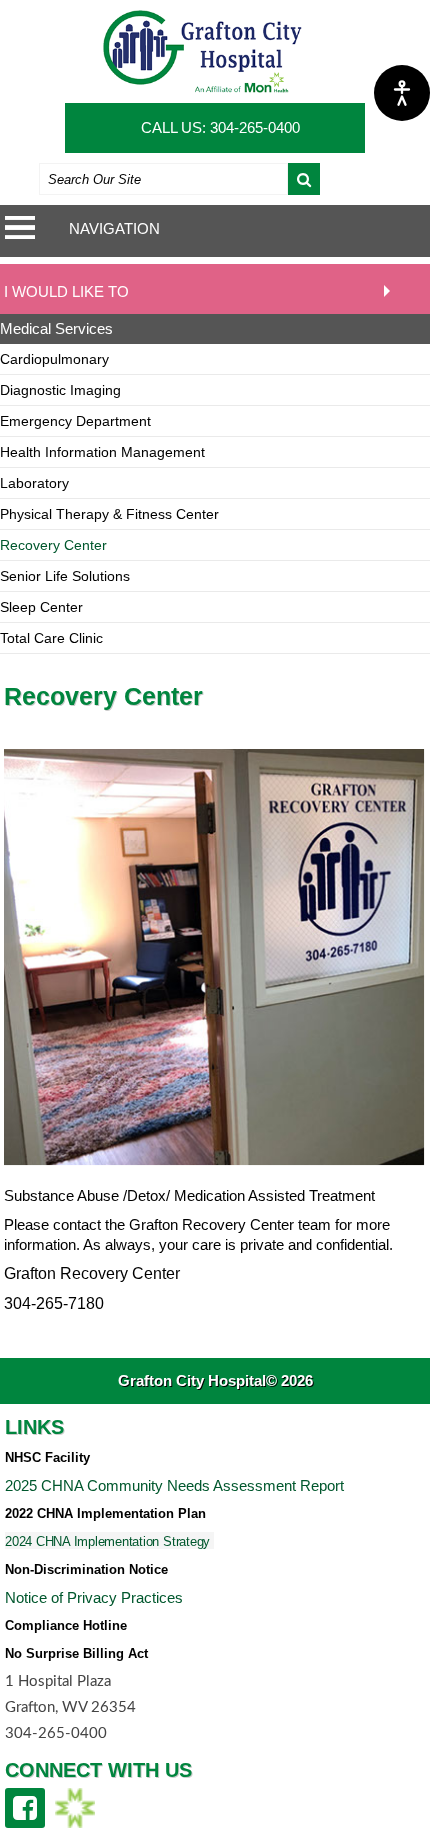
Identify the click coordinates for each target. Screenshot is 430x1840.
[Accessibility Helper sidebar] (402, 93)
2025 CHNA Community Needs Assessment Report (174, 1485)
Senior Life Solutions (65, 576)
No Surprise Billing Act (76, 1653)
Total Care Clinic (51, 638)
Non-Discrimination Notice (86, 1569)
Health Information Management (102, 452)
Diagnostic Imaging (60, 390)
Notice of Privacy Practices (94, 1597)
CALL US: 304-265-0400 (220, 127)
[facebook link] (25, 1808)
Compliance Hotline (66, 1625)
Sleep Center (41, 607)
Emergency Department (75, 421)
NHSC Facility (47, 1457)
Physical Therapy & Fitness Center (109, 514)
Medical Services (56, 328)
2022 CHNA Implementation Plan (105, 1513)
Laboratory (34, 483)
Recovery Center (53, 545)
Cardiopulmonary (54, 359)
